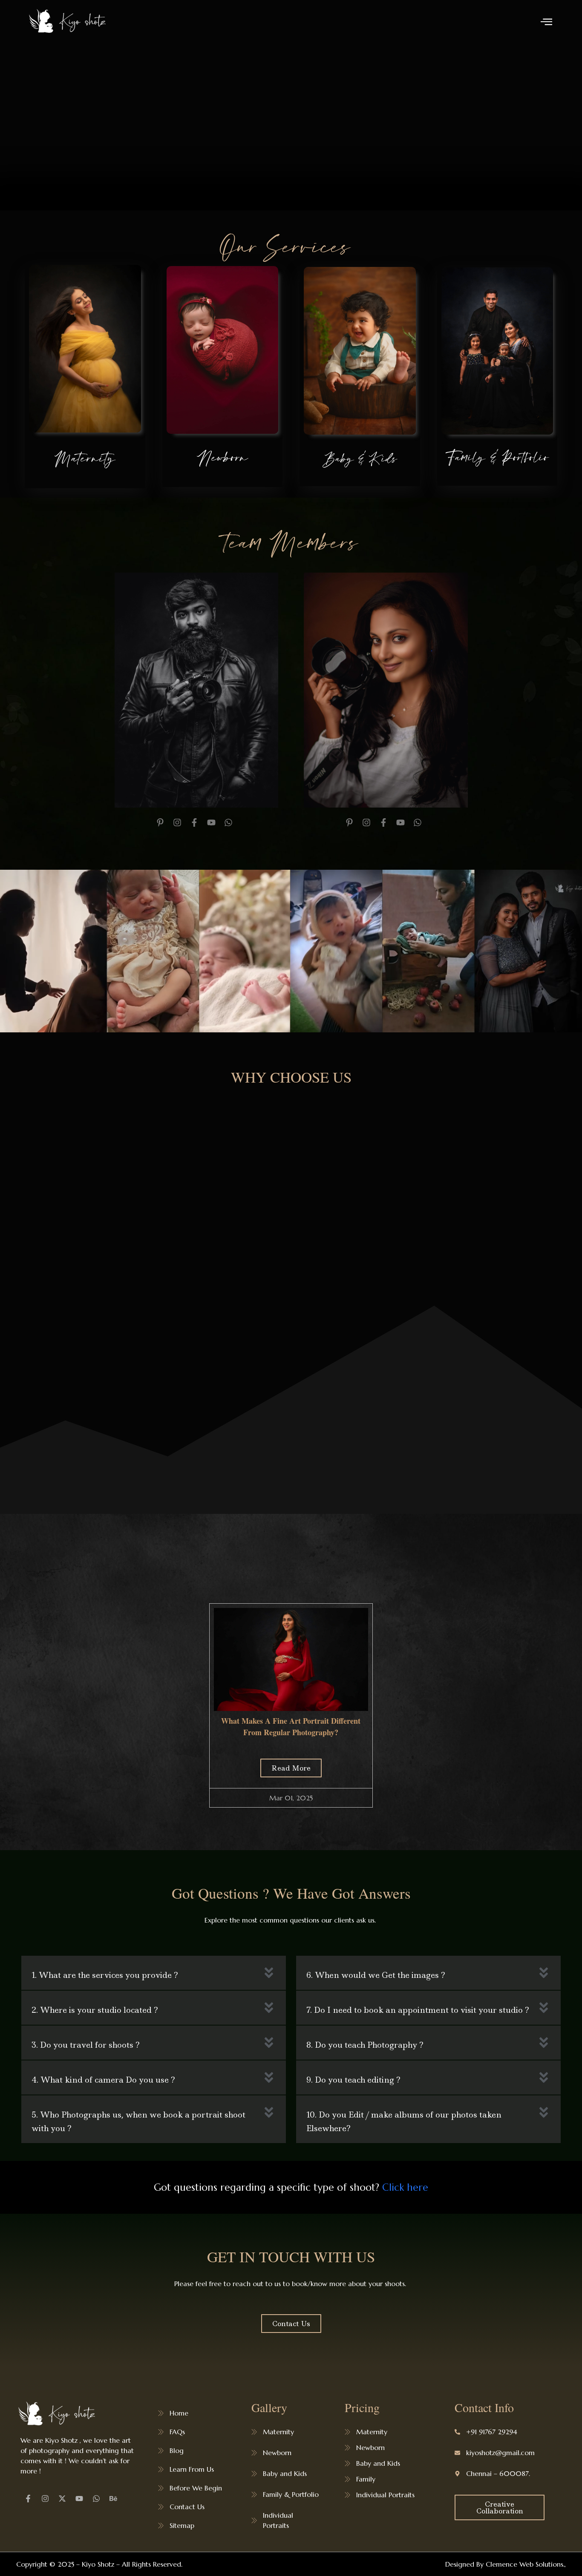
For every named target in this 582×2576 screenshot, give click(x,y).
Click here (405, 2187)
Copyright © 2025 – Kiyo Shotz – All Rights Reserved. (99, 2564)
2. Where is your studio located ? (95, 2010)
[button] (154, 1973)
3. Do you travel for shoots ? (86, 2045)
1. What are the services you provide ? (105, 1975)
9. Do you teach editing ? (353, 2080)
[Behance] (113, 2499)
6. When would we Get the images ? (376, 1975)
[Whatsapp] (96, 2499)
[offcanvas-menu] (546, 21)
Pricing (362, 2407)
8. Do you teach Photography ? (365, 2045)
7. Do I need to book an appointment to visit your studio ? (418, 2010)
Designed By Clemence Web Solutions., (506, 2564)
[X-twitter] (62, 2499)
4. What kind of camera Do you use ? (103, 2080)
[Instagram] (45, 2499)
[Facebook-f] (28, 2499)
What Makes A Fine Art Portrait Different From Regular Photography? (291, 1726)
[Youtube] (79, 2499)
